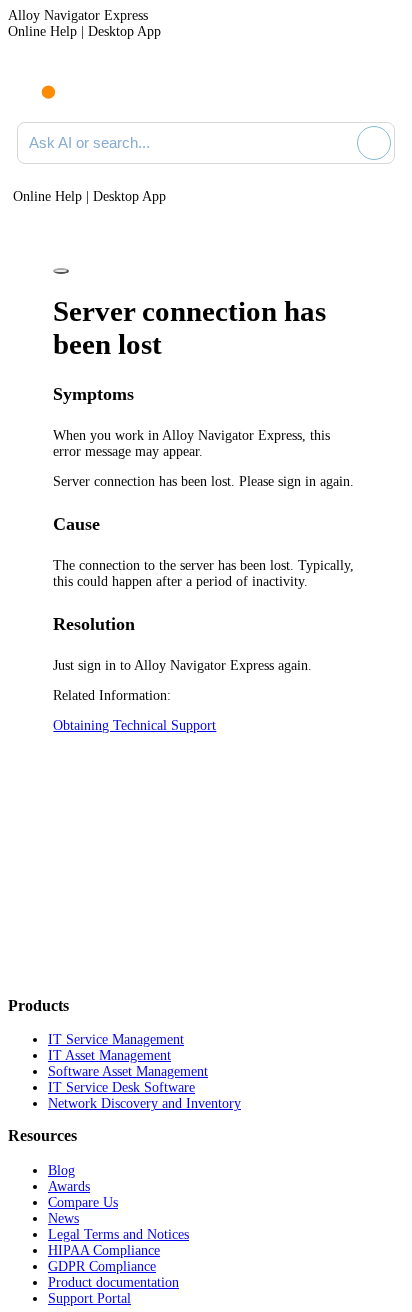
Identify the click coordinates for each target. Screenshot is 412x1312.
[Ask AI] (374, 143)
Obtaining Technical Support (134, 725)
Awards (69, 1186)
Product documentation (113, 1282)
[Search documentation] (338, 143)
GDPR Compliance (102, 1266)
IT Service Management (116, 1039)
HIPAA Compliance (104, 1250)
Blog (61, 1170)
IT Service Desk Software (121, 1087)
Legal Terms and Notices (118, 1234)
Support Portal (89, 1298)
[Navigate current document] (379, 88)
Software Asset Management (128, 1071)
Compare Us (83, 1202)
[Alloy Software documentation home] (37, 82)
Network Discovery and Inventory (144, 1103)
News (63, 1218)
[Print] (61, 271)
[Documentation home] (99, 88)
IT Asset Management (109, 1055)
